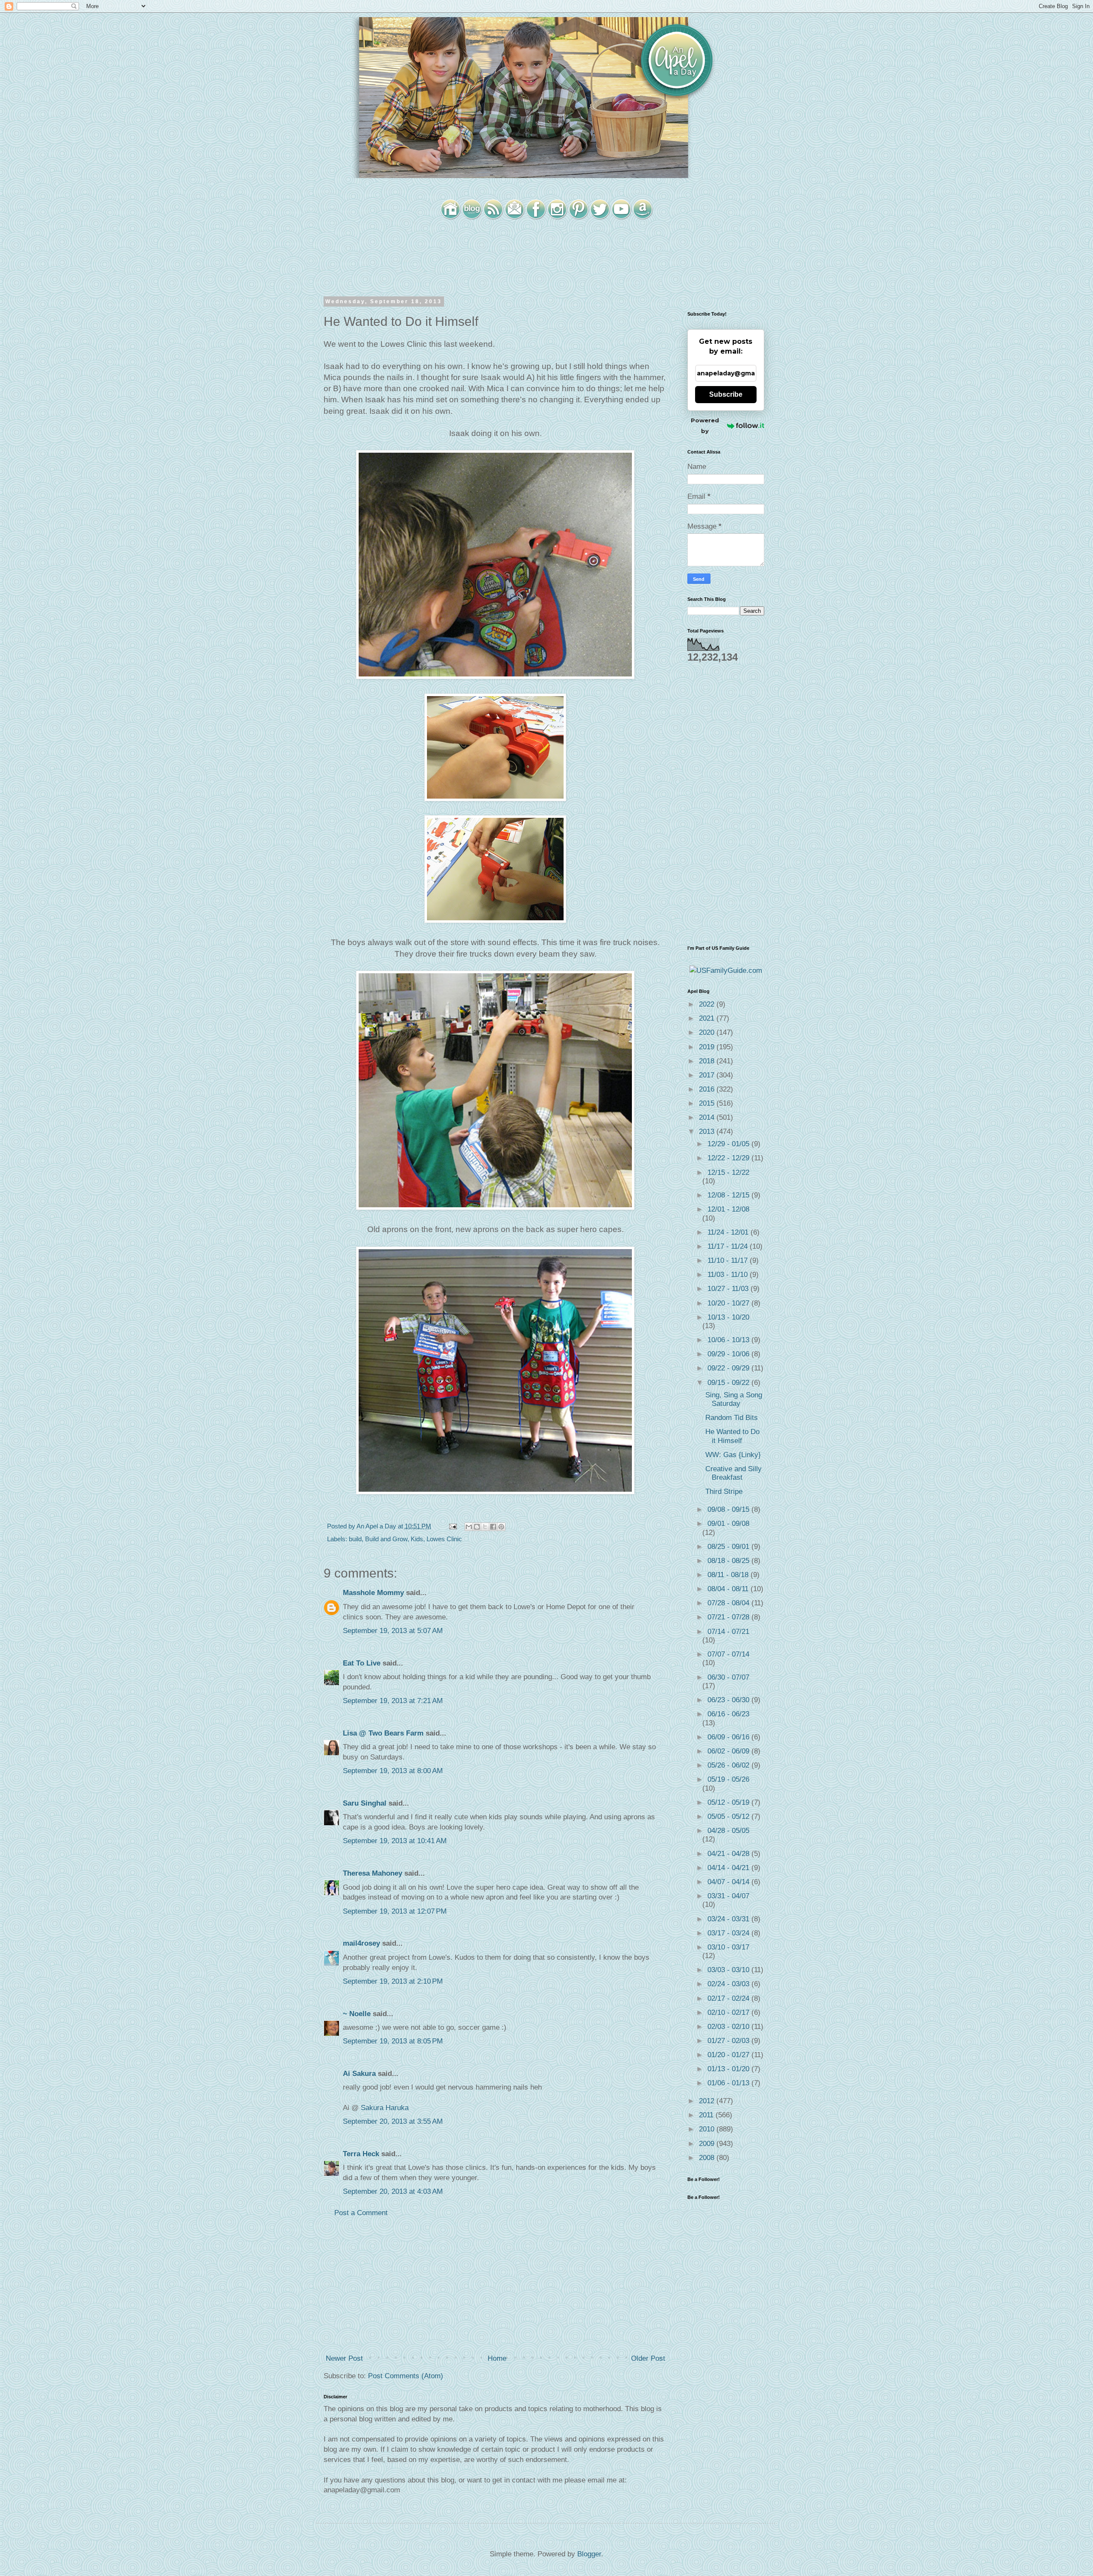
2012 (708, 2101)
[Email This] (469, 1527)
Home (497, 2358)
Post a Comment (361, 2213)
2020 (708, 1032)
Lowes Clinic (444, 1539)
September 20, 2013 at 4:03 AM (393, 2191)
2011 (707, 2115)
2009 (708, 2144)
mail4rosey (361, 1943)
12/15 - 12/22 (728, 1172)
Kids (417, 1539)
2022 (708, 1004)
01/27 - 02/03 (729, 2041)
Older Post (648, 2358)
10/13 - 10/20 (728, 1317)
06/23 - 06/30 (729, 1700)
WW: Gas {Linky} (733, 1455)
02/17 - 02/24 (729, 1998)
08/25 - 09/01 (729, 1547)
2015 (708, 1103)
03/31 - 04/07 (728, 1896)
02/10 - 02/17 (729, 2012)
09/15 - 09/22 (729, 1383)
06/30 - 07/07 (728, 1677)
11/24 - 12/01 (729, 1232)
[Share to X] (485, 1527)
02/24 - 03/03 (729, 1984)
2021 (708, 1018)
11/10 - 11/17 (729, 1260)
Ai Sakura (359, 2074)
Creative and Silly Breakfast (734, 1473)
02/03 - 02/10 (729, 2027)
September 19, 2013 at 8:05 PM (393, 2041)
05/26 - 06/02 (729, 1765)
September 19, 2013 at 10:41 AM (395, 1841)
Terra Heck (361, 2154)
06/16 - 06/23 (728, 1714)
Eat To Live (362, 1663)
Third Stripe (724, 1491)
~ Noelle (357, 2014)
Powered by (705, 426)
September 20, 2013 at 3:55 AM (393, 2121)
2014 (708, 1117)
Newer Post (344, 2358)
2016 (708, 1089)
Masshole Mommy (373, 1593)
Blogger (589, 2554)
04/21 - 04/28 (729, 1854)
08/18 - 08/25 (729, 1561)
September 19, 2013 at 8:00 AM (393, 1771)
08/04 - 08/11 (729, 1589)
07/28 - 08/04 (729, 1603)
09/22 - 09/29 (729, 1368)
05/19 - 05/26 (728, 1779)
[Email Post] (452, 1526)
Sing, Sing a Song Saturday (734, 1399)
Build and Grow (386, 1539)
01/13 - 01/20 (729, 2069)
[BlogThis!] (477, 1527)
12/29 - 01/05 (729, 1144)
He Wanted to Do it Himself (732, 1436)
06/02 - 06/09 (729, 1751)
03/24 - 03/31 (729, 1919)
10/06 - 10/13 (729, 1340)
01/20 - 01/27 (729, 2055)
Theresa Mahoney (373, 1873)
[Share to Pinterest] (501, 1527)
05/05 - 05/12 (729, 1816)
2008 (708, 2158)
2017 (708, 1075)
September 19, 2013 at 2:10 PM (393, 1981)
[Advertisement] (495, 2286)
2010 (708, 2129)
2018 (708, 1061)
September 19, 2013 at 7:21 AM (393, 1701)
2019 (708, 1047)
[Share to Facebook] (493, 1527)
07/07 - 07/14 (728, 1654)
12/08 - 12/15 (729, 1195)
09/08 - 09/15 (729, 1509)
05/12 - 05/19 (729, 1802)
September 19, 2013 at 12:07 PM (395, 1911)
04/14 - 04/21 (729, 1868)
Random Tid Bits (732, 1418)
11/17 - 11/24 (729, 1246)
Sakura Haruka (385, 2108)
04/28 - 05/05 (728, 1831)
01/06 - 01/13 (729, 2083)
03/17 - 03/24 (729, 1933)
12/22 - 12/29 (729, 1158)
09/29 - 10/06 (729, 1354)
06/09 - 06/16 (729, 1737)
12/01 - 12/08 (728, 1209)
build (355, 1539)
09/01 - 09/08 (728, 1524)
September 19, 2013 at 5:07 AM (393, 1631)
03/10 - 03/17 (728, 1947)
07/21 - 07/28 (729, 1617)
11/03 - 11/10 (729, 1275)
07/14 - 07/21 (728, 1632)
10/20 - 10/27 (729, 1303)
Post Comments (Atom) (406, 2376)
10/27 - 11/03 (729, 1289)
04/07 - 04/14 (729, 1882)
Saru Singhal (365, 1803)
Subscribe (726, 394)
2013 (708, 1131)
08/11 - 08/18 (729, 1575)
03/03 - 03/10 (729, 1970)
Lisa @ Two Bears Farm (383, 1733)
